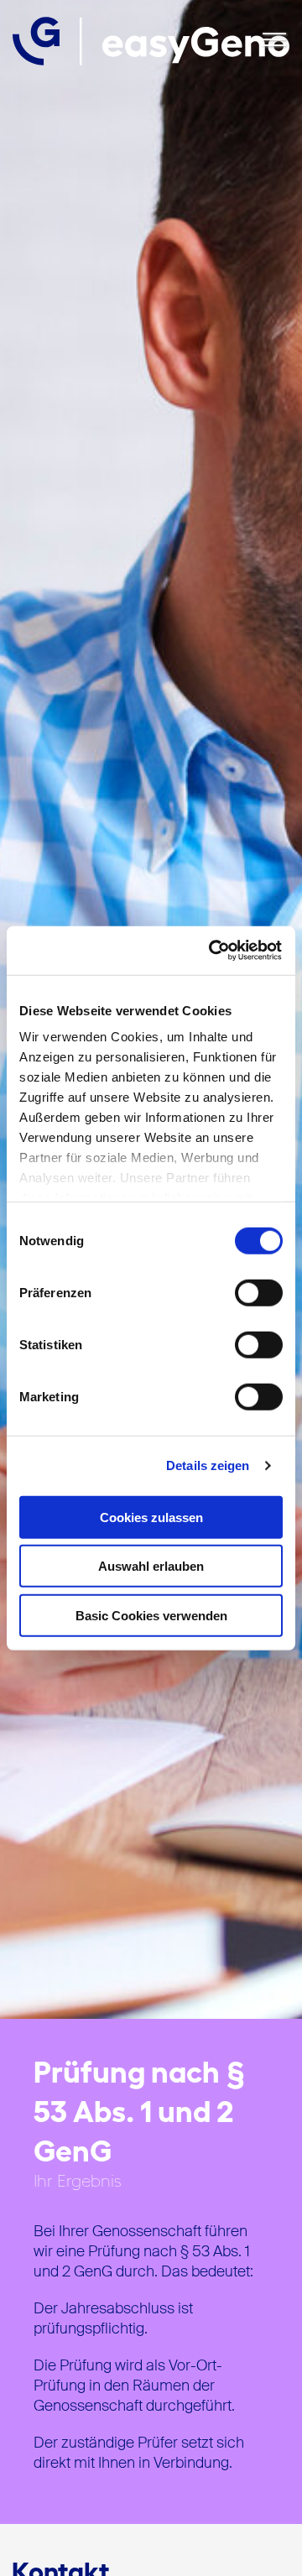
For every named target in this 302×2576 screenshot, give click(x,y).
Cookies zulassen (151, 1517)
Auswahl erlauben (151, 1566)
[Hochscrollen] (273, 2547)
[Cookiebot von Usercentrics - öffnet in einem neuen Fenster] (213, 951)
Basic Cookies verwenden (151, 1615)
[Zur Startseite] (151, 41)
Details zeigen (208, 1465)
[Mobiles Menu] (274, 41)
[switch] (259, 1292)
